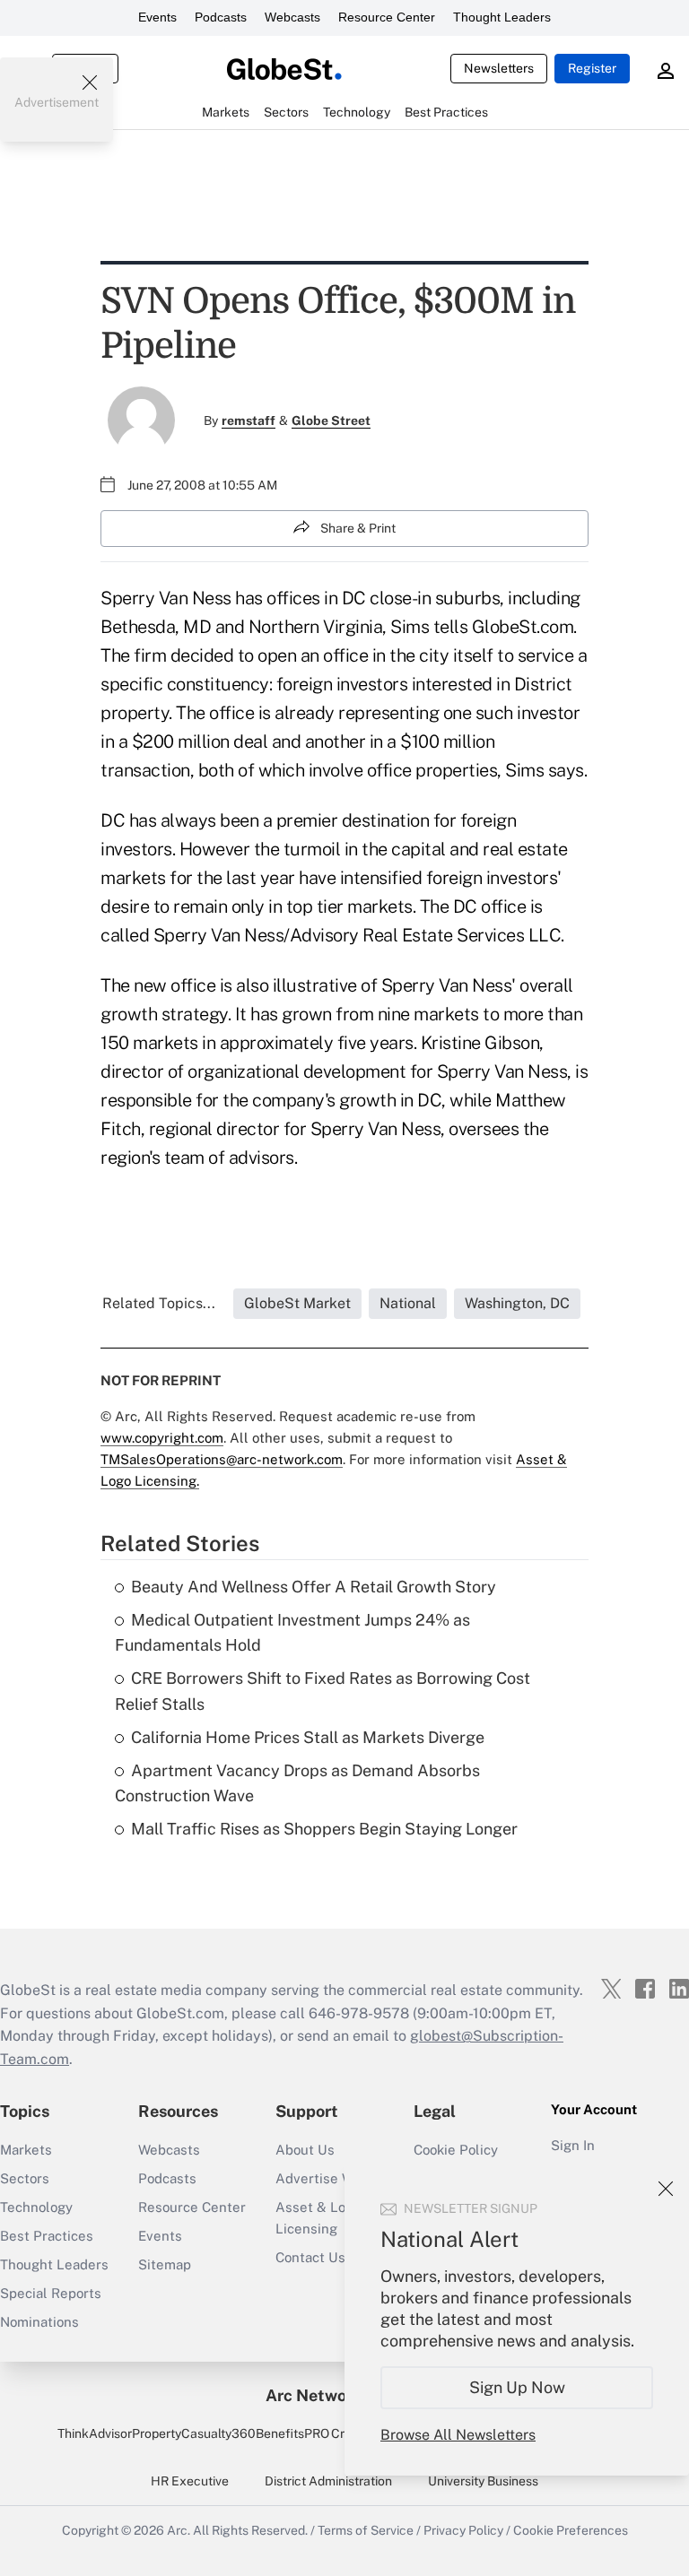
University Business (483, 2481)
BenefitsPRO (292, 2433)
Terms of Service (366, 2530)
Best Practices (47, 2236)
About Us (305, 2150)
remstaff (249, 421)
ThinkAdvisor (95, 2433)
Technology (36, 2207)
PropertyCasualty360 (194, 2433)
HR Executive (190, 2481)
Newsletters (499, 68)
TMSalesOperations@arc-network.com (222, 1459)
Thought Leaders (502, 17)
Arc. (179, 2530)
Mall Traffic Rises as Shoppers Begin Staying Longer (324, 1829)
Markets (26, 2150)
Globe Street (331, 421)
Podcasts (221, 17)
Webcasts (292, 17)
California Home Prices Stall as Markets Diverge (308, 1737)
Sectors (25, 2178)
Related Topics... (159, 1303)
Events (157, 17)
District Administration (328, 2481)
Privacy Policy (463, 2530)
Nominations (39, 2322)
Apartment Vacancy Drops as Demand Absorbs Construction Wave (297, 1783)
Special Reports (51, 2293)
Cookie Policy (456, 2150)
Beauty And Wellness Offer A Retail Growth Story (314, 1587)
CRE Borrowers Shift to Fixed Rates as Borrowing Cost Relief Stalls (323, 1691)
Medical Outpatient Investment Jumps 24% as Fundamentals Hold (292, 1633)
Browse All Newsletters (458, 2435)
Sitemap (165, 2264)
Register (592, 68)
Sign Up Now (517, 2387)
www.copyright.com (162, 1438)
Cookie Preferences (571, 2530)
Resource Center (387, 17)
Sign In (573, 2145)
